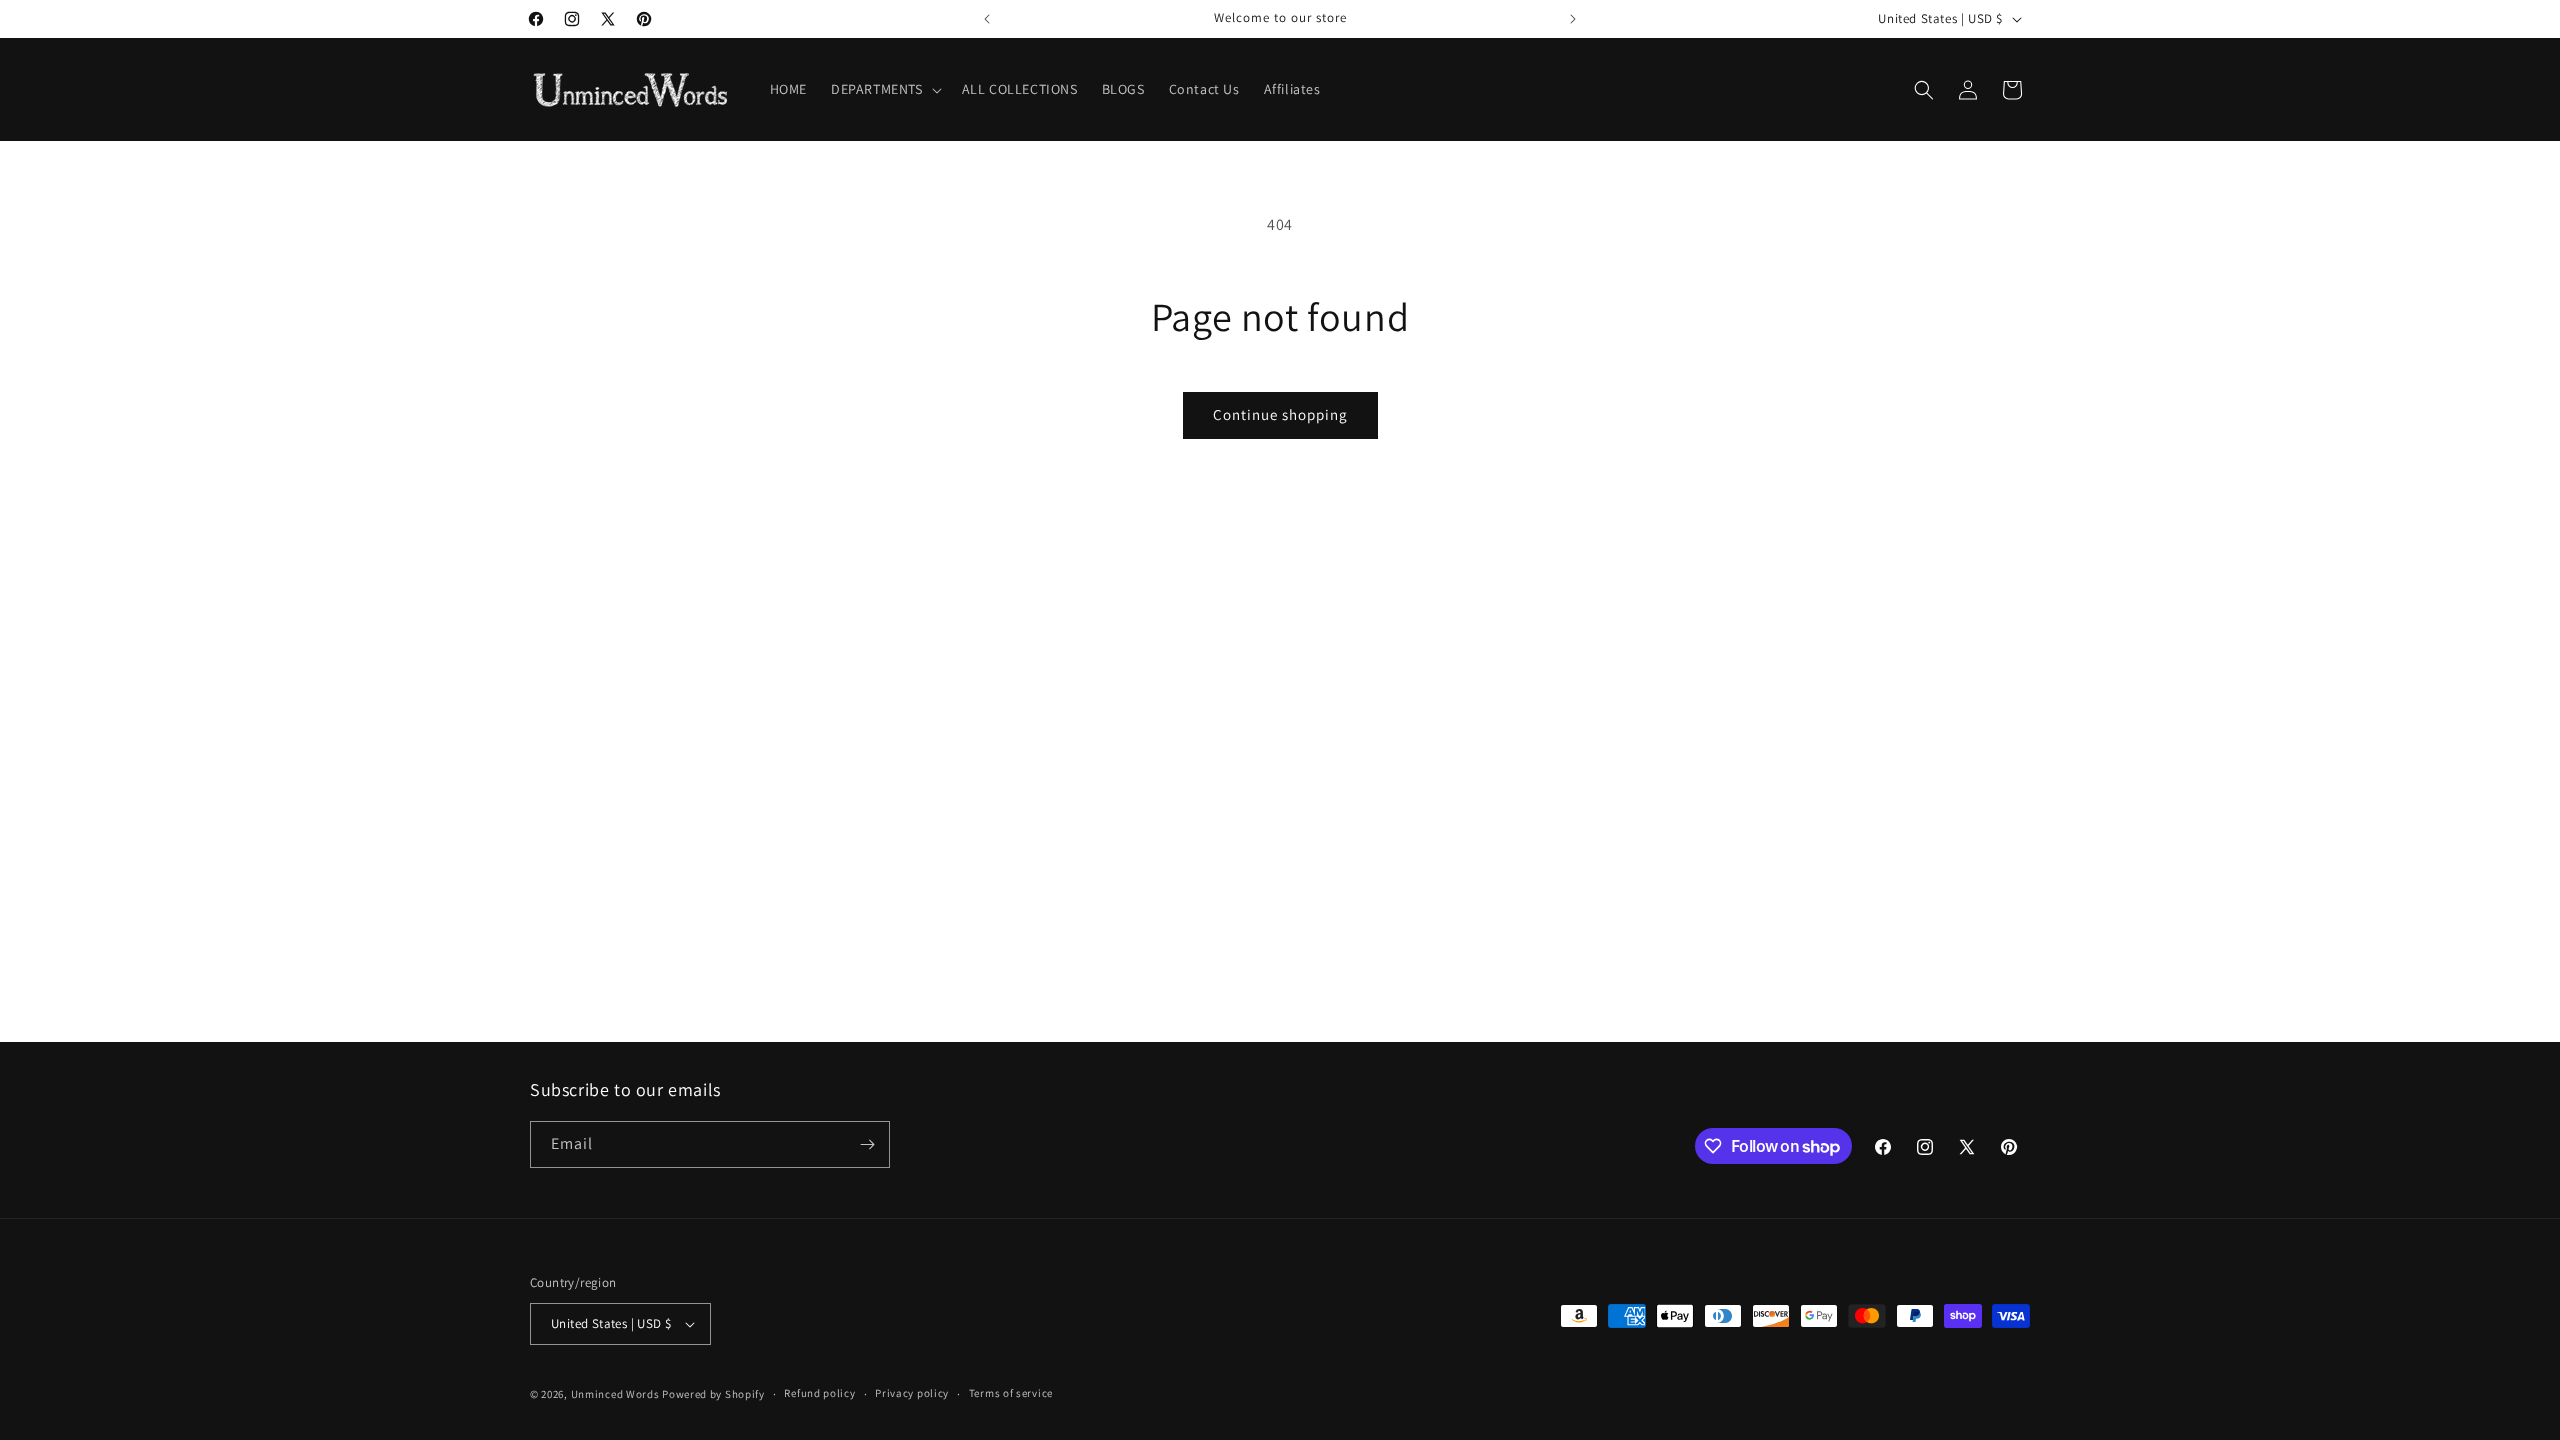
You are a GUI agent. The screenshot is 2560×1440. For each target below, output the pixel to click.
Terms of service (1011, 1393)
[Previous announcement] (987, 19)
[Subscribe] (867, 1144)
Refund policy (819, 1393)
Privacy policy (912, 1393)
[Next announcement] (1573, 19)
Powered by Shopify (713, 1394)
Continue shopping (1280, 414)
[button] (884, 89)
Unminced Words (615, 1394)
